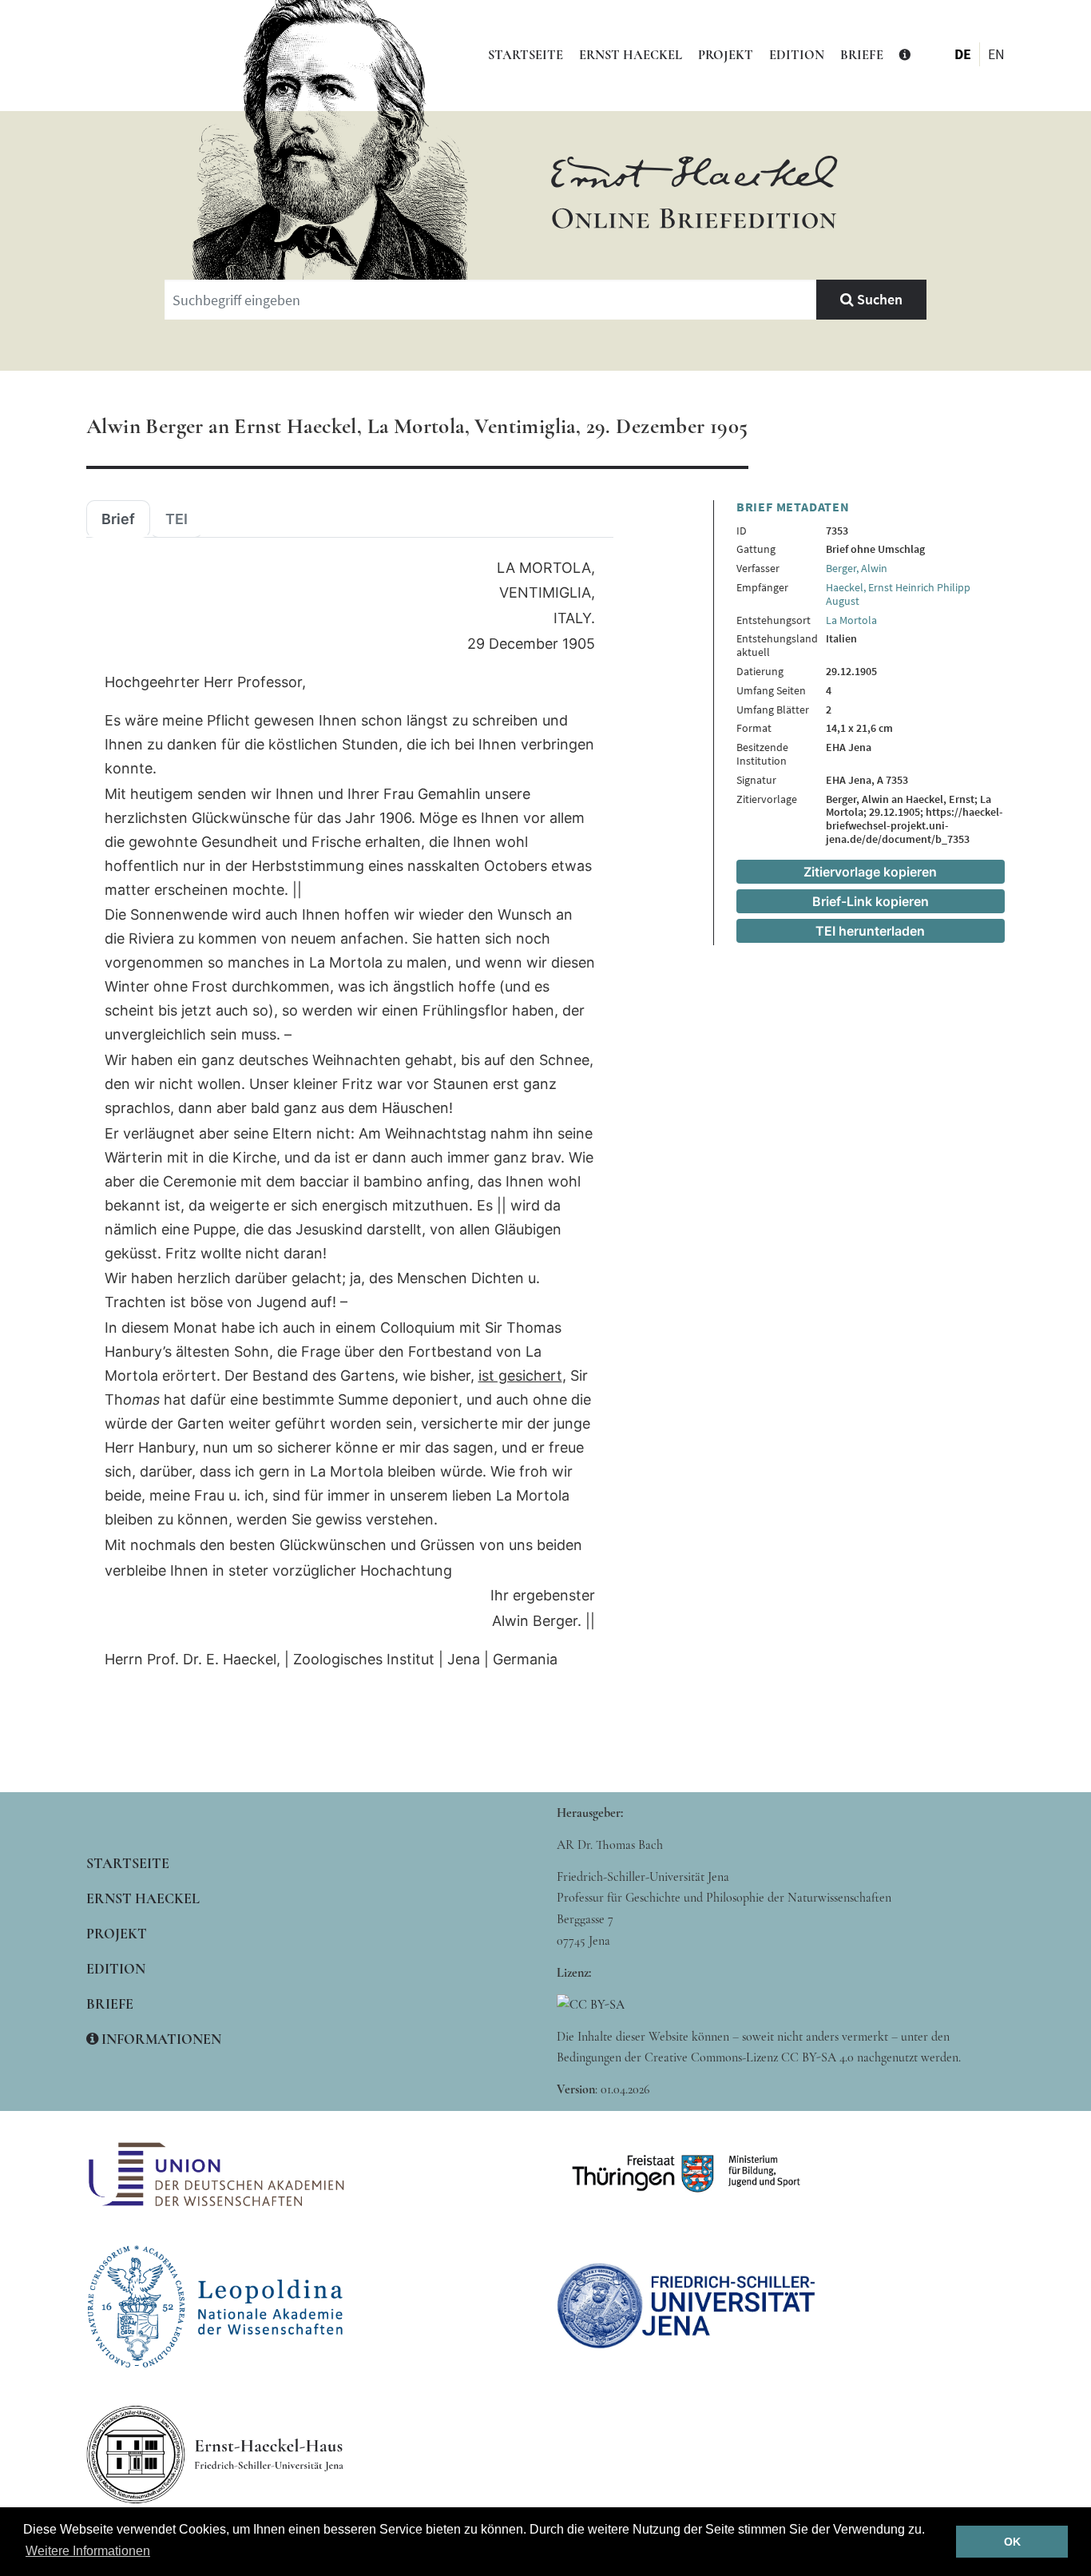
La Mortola (851, 620)
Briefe (862, 55)
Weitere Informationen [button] (88, 2551)
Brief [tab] (118, 519)
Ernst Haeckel (631, 55)
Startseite (526, 55)
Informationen (160, 2039)
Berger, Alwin (857, 568)
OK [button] (1012, 2542)
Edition (797, 55)
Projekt (726, 55)
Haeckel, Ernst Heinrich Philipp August (898, 594)
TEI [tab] (177, 519)
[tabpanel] (350, 1114)
